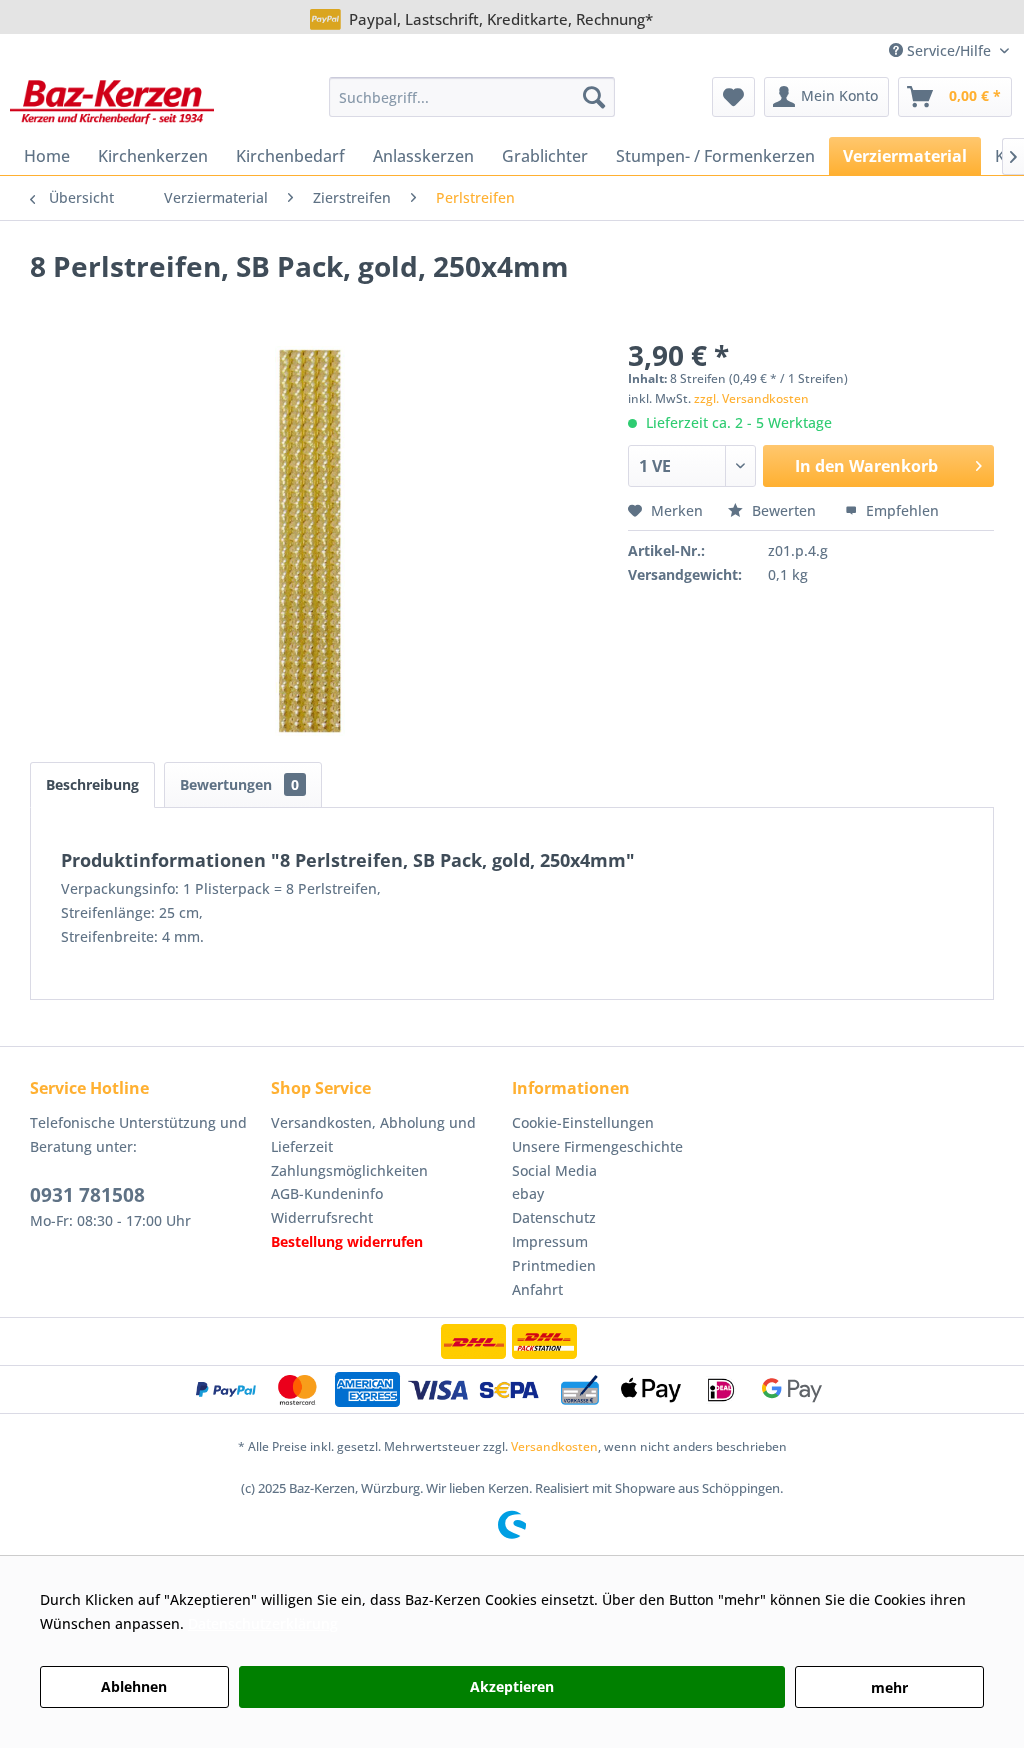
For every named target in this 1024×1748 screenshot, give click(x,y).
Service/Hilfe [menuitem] (949, 50)
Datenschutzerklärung (263, 1623)
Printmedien (554, 1265)
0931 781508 (87, 1195)
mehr (889, 1687)
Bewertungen (239, 784)
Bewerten (784, 510)
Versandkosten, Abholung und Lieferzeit (373, 1134)
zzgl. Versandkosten (751, 398)
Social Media (554, 1170)
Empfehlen (900, 510)
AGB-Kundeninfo (327, 1193)
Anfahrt (537, 1289)
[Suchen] (594, 97)
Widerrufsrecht (322, 1217)
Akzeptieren (512, 1686)
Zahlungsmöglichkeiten (349, 1170)
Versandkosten (554, 1446)
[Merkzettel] (733, 97)
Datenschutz (554, 1217)
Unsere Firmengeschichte (597, 1146)
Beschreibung (92, 784)
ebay (528, 1193)
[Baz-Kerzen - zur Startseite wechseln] (112, 102)
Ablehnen (134, 1686)
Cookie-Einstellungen (583, 1122)
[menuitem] (472, 97)
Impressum (550, 1241)
